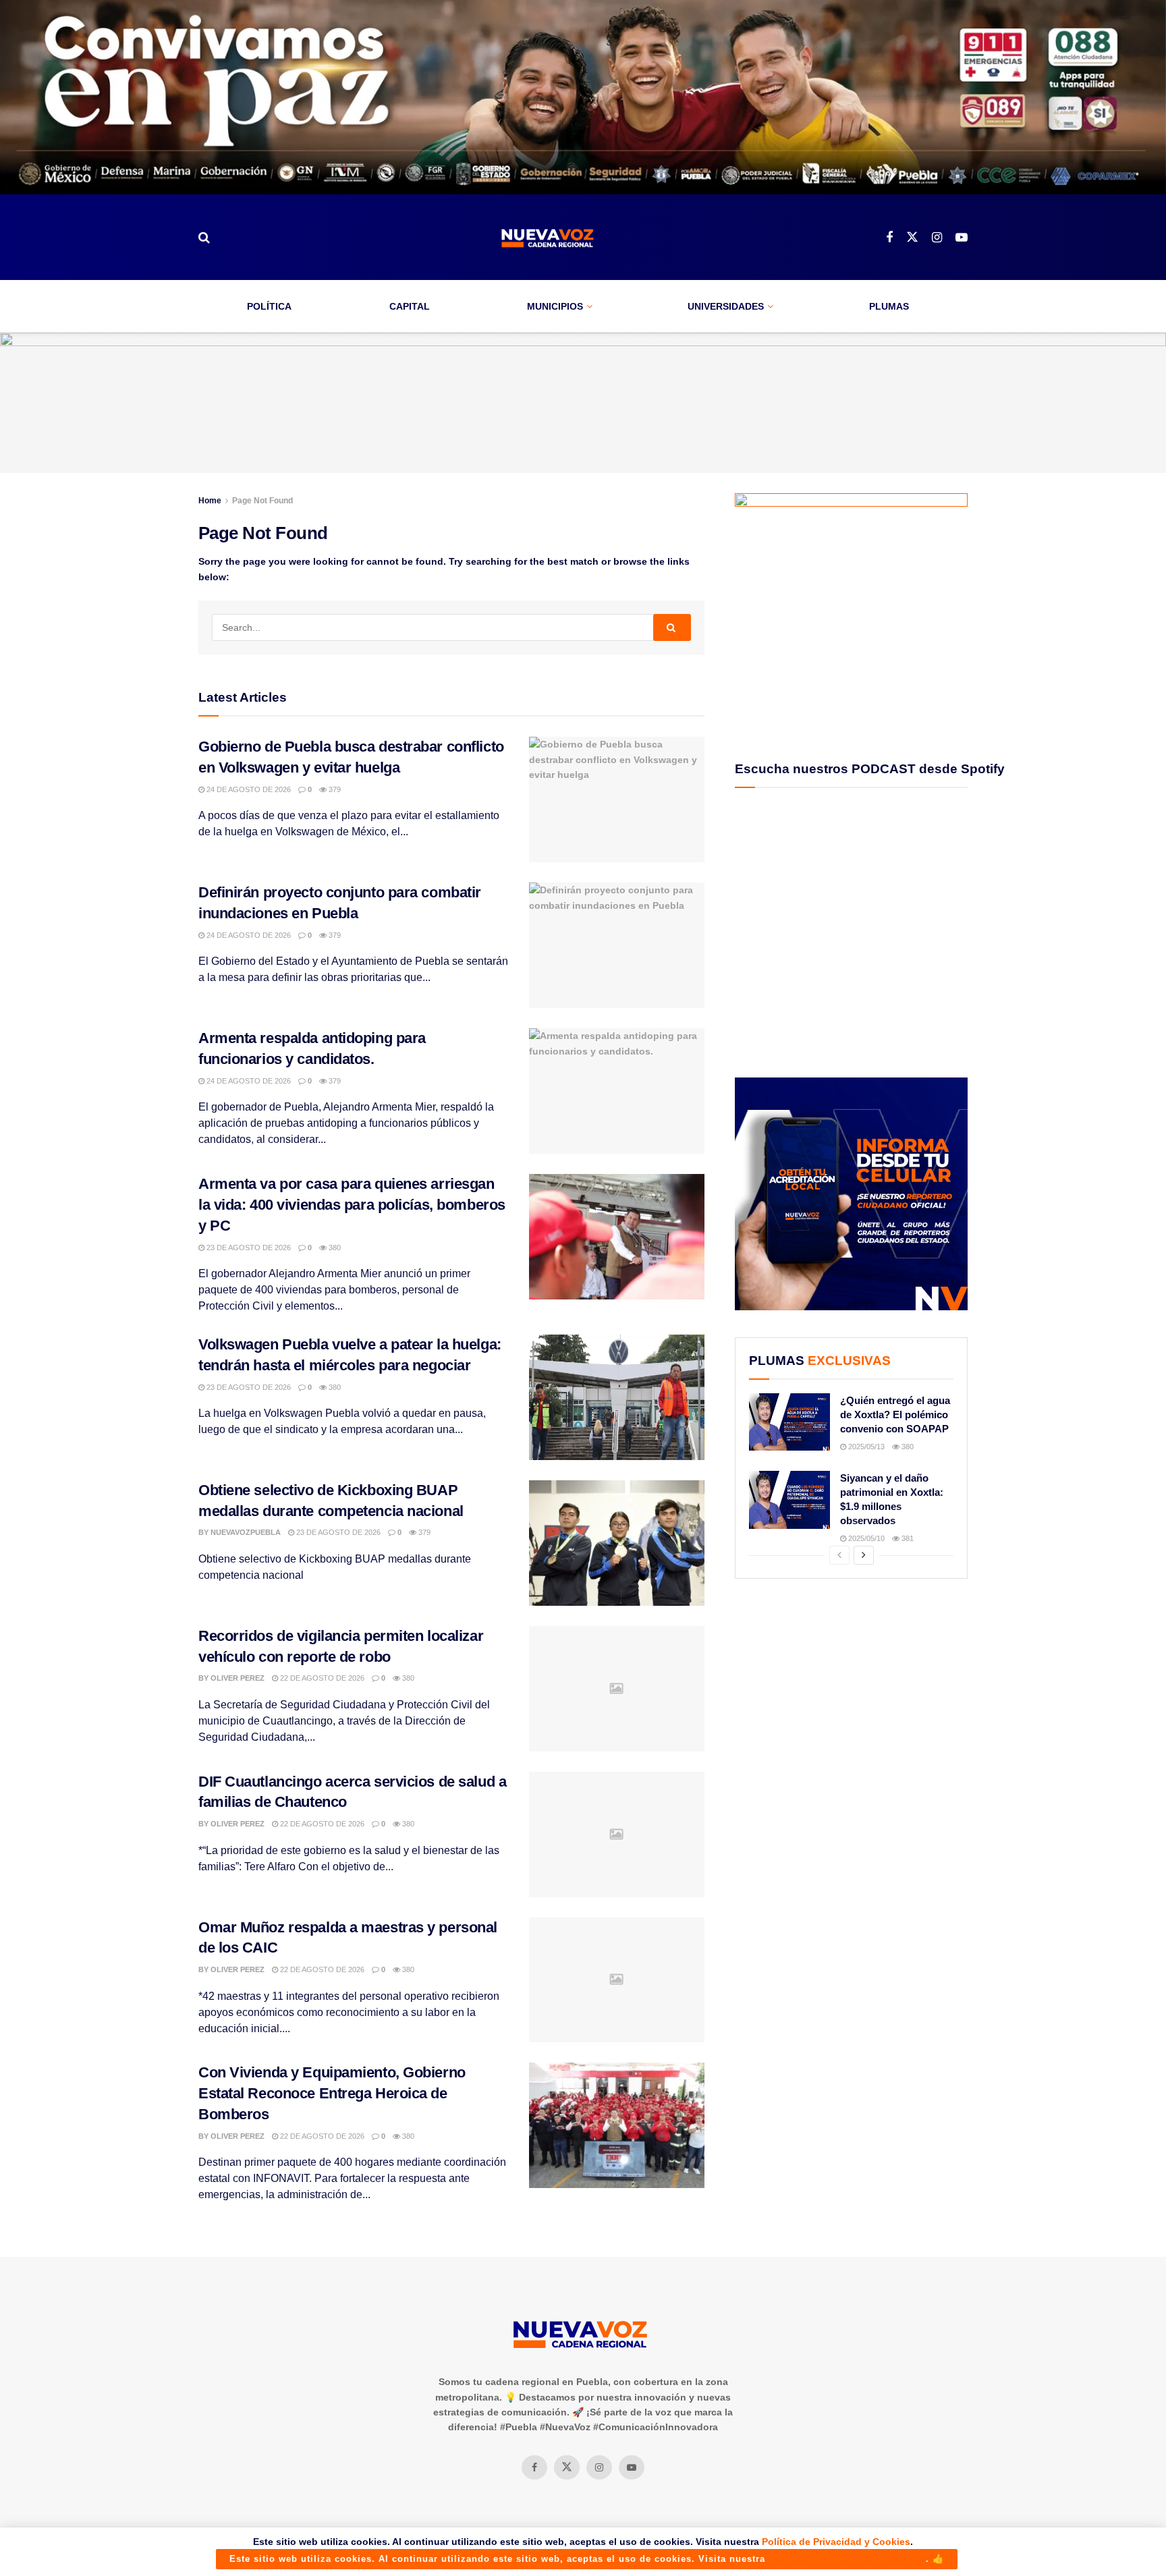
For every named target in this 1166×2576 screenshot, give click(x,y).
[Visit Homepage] (548, 238)
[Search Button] (204, 237)
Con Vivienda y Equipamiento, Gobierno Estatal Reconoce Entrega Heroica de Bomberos (332, 2093)
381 (907, 1538)
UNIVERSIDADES (726, 306)
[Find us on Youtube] (962, 238)
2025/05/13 (865, 1447)
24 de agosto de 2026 (248, 789)
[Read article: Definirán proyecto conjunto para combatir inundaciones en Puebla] (617, 945)
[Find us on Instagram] (937, 238)
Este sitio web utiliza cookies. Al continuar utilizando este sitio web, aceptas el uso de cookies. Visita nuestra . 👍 (587, 2559)
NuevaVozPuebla (246, 1532)
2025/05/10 (865, 1538)
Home (210, 501)
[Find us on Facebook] (889, 238)
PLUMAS (889, 306)
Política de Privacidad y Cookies (836, 2542)
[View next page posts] (864, 1555)
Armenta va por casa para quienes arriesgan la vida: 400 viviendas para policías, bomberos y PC (352, 1205)
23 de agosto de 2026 (248, 1248)
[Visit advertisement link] (583, 97)
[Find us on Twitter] (912, 237)
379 (334, 789)
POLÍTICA (269, 306)
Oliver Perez (238, 1678)
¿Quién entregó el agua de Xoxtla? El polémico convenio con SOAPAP (895, 1415)
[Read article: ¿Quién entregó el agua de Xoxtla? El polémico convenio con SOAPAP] (789, 1422)
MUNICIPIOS (555, 306)
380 (334, 1248)
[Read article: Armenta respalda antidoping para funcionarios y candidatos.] (617, 1091)
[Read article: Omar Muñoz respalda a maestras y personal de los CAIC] (617, 1980)
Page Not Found (262, 501)
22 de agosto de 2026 (321, 1678)
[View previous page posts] (839, 1555)
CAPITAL (410, 306)
